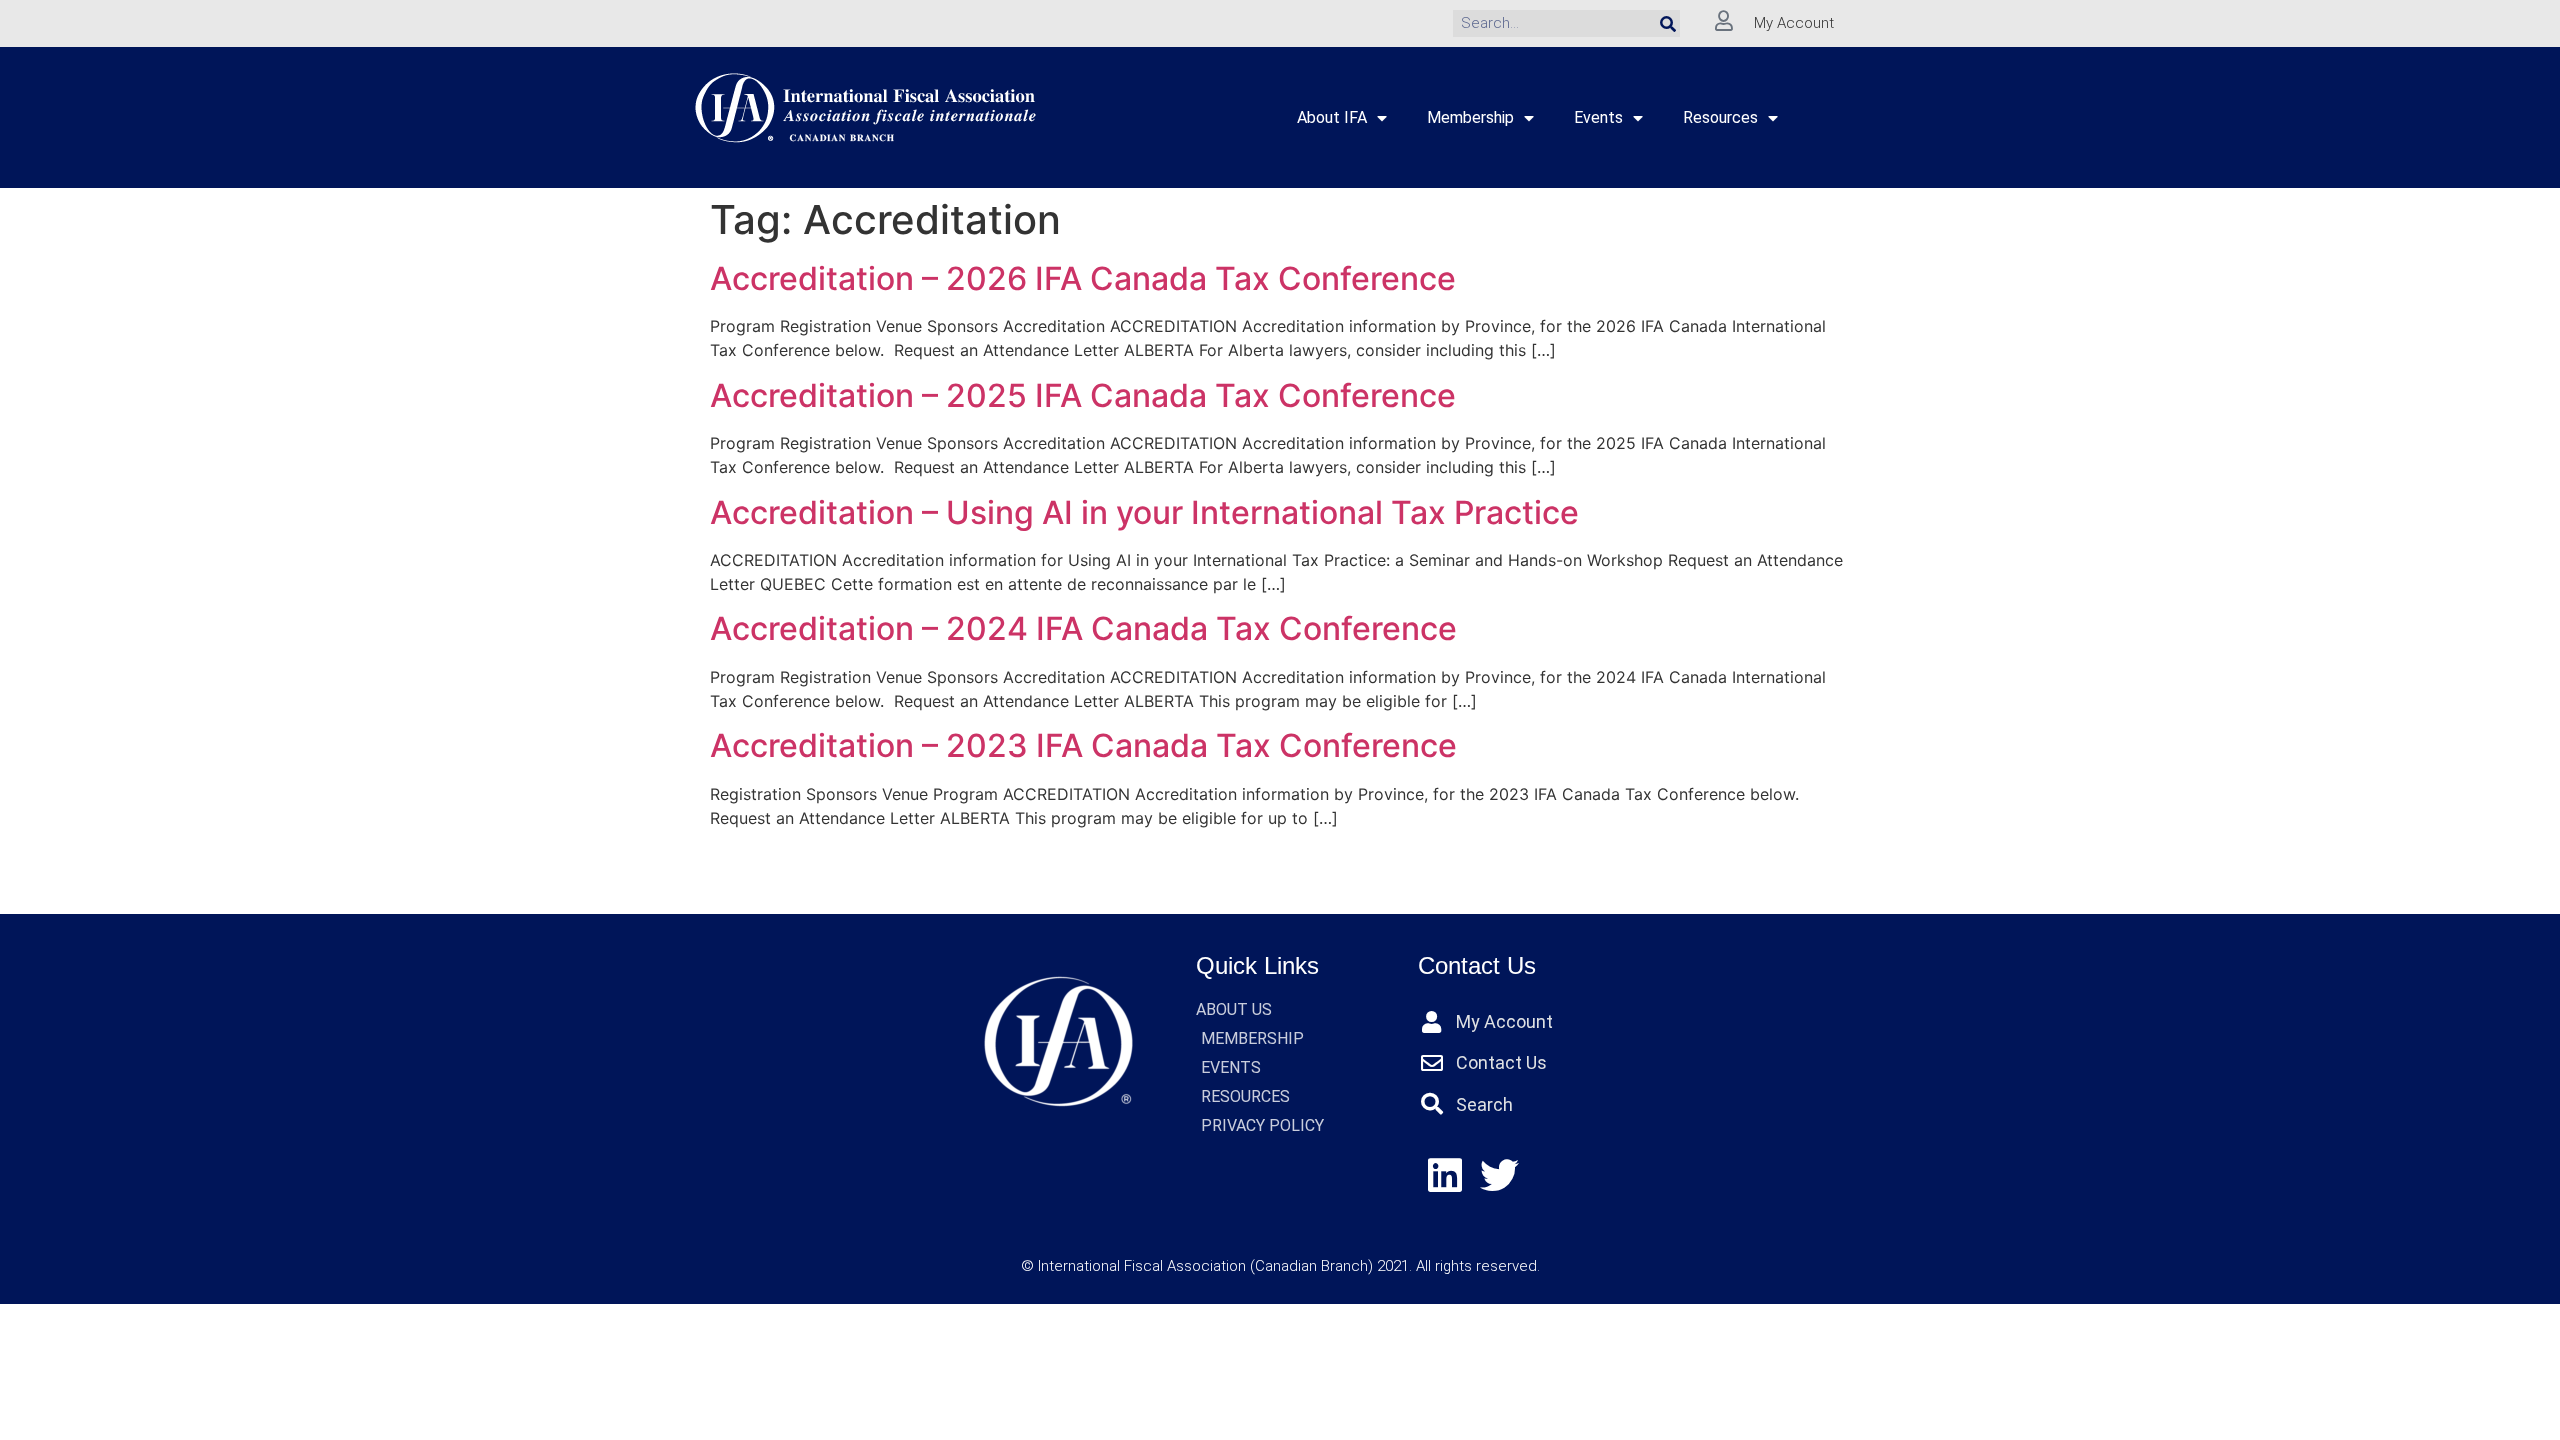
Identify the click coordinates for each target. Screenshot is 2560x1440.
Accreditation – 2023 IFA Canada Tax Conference (1083, 745)
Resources (1720, 117)
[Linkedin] (1445, 1175)
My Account (1794, 23)
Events (1598, 117)
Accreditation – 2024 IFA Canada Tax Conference (1083, 628)
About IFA (1332, 117)
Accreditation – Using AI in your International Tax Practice (1144, 512)
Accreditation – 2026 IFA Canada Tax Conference (1083, 278)
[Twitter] (1499, 1175)
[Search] (1668, 23)
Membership (1470, 117)
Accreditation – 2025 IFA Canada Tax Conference (1083, 395)
